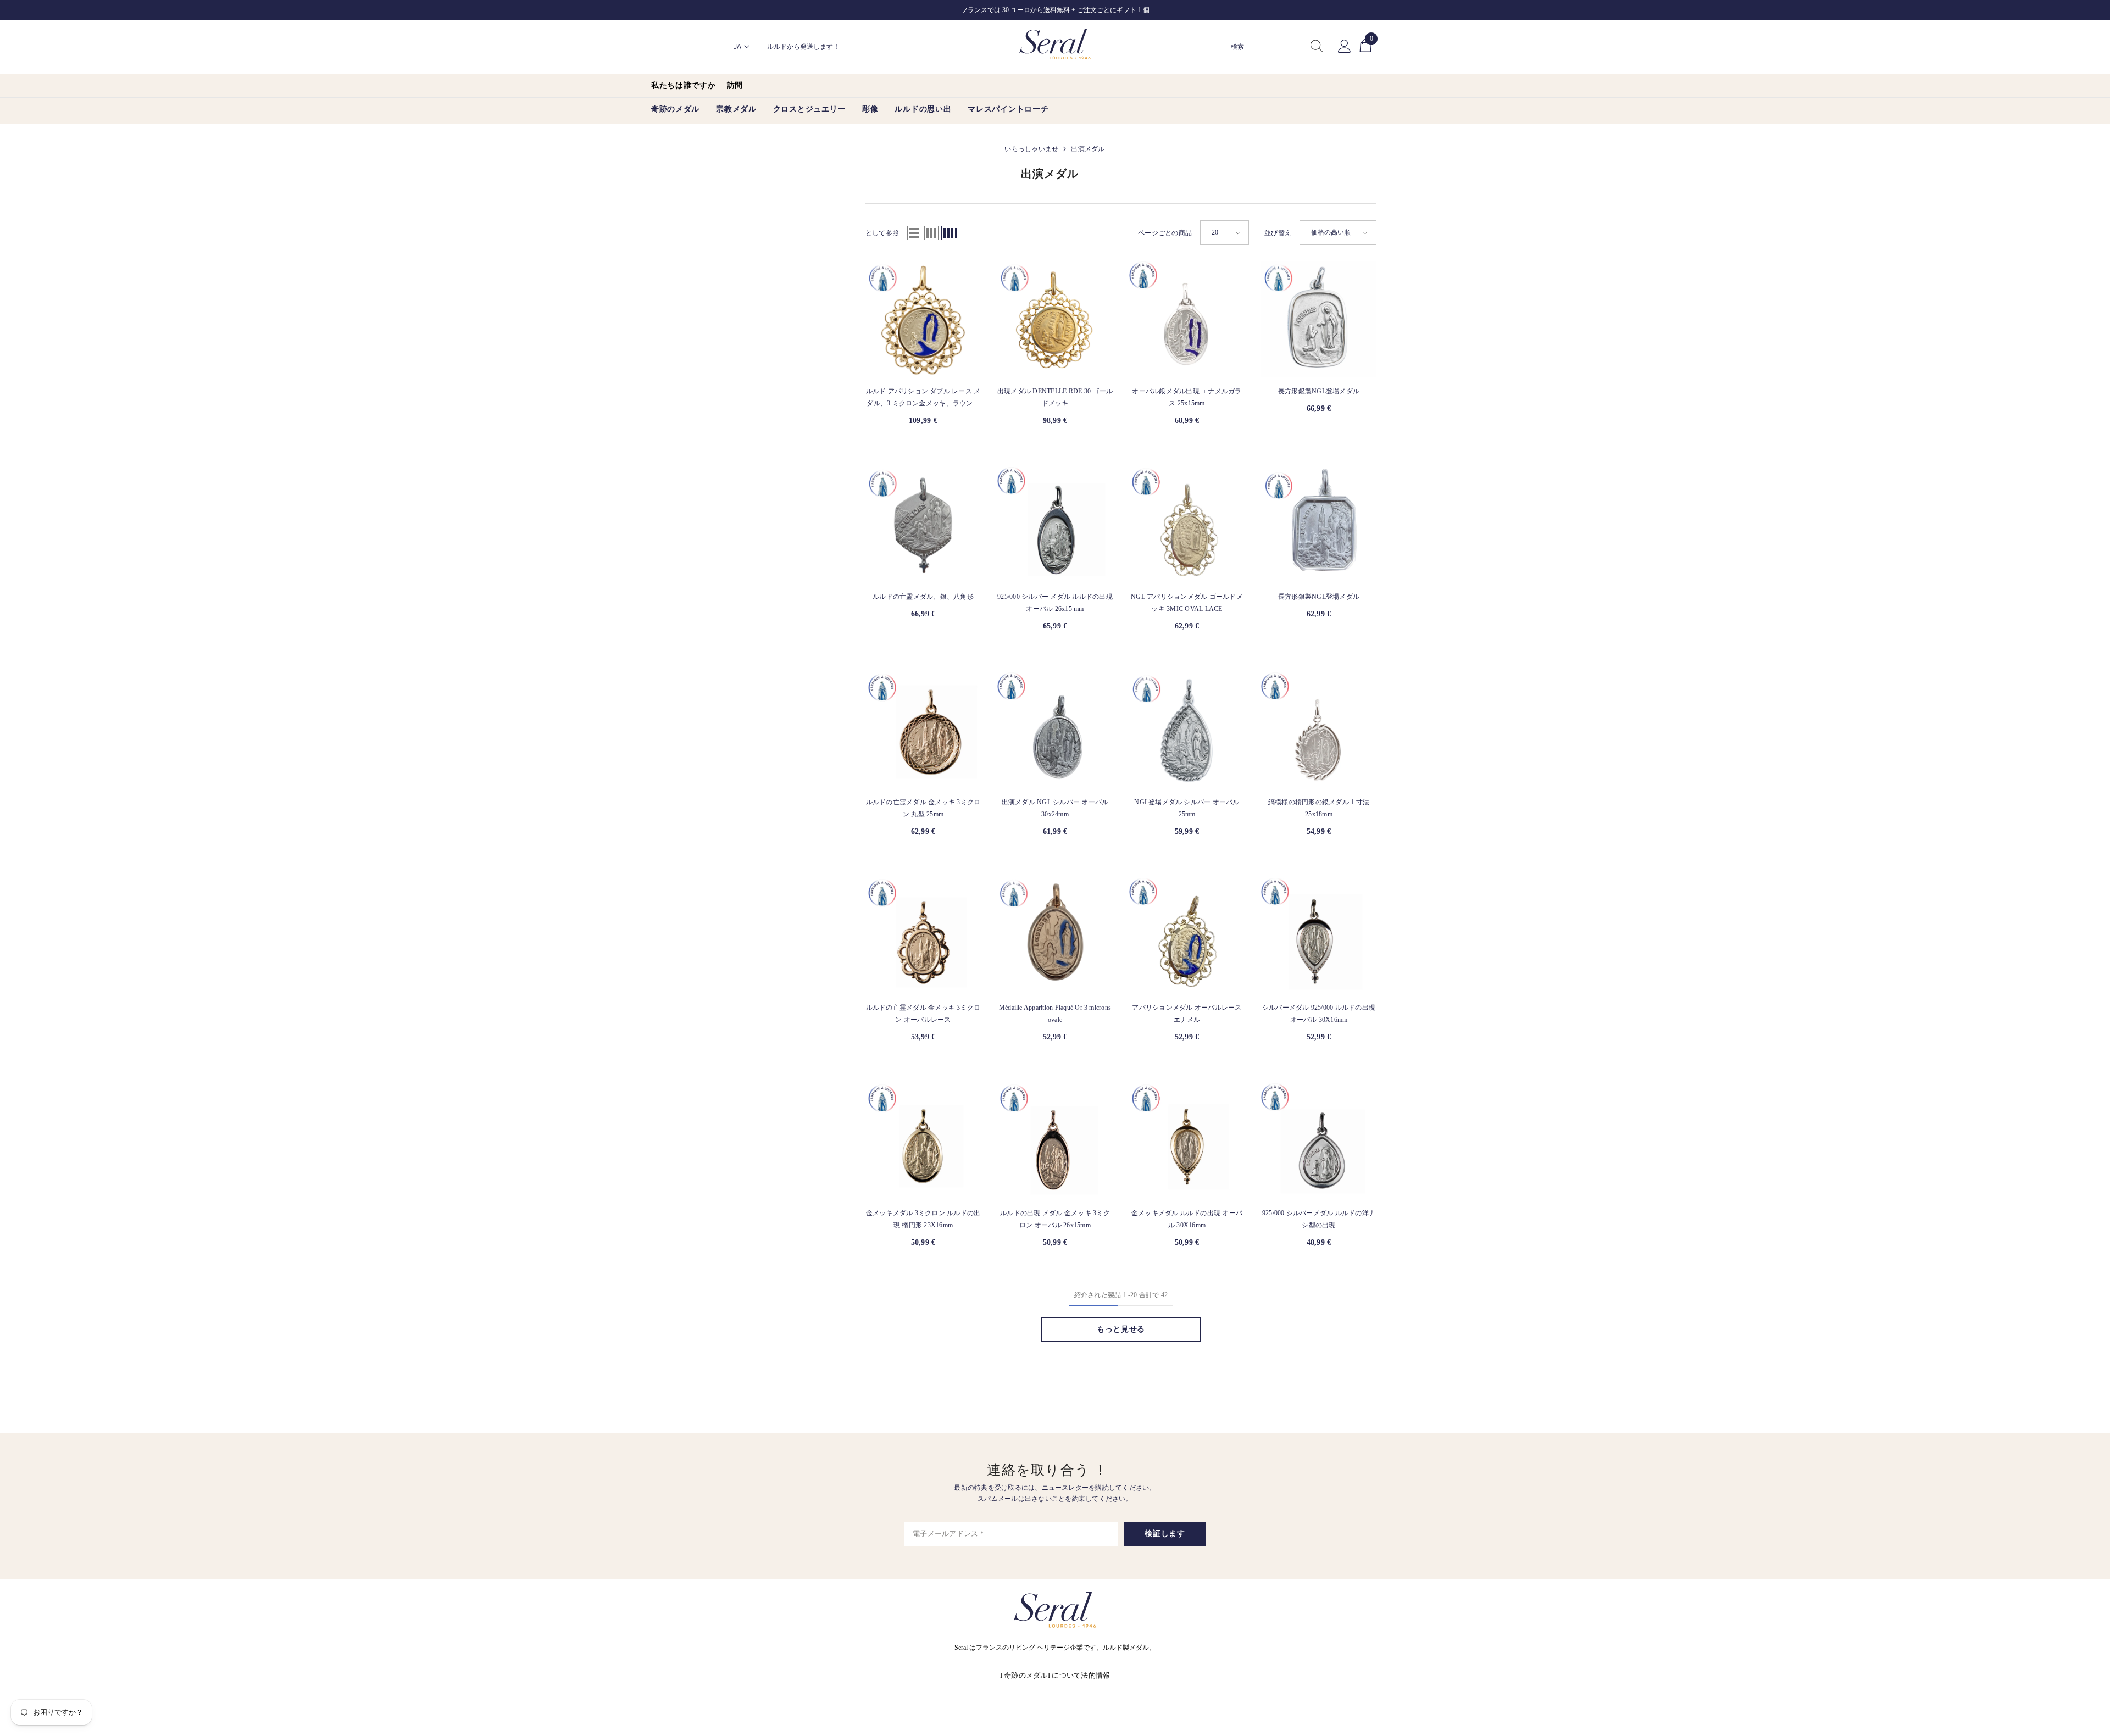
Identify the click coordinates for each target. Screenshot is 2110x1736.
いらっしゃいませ (1031, 149)
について (1066, 1675)
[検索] (1278, 47)
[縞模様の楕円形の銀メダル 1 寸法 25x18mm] (1319, 730)
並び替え (1278, 233)
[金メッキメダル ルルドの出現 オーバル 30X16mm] (1187, 1141)
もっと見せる (1121, 1329)
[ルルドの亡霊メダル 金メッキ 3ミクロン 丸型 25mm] (923, 730)
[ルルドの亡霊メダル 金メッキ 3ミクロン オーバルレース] (923, 936)
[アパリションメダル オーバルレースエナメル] (1187, 936)
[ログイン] (1345, 47)
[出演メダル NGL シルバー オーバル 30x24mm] (1055, 730)
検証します (1165, 1534)
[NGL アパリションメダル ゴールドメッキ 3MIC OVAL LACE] (1187, 525)
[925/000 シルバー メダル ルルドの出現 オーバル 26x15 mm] (1055, 525)
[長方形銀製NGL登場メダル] (1319, 319)
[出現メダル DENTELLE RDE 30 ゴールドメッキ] (1055, 319)
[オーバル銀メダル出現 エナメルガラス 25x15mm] (1187, 319)
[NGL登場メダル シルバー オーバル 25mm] (1187, 730)
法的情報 (1095, 1675)
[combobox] (1267, 47)
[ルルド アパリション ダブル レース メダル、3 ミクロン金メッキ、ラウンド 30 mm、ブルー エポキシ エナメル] (923, 319)
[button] (914, 233)
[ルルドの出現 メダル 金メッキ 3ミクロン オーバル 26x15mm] (1055, 1141)
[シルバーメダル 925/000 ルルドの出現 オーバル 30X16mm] (1319, 936)
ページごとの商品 (1165, 233)
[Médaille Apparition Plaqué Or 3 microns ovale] (1055, 936)
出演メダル (1088, 149)
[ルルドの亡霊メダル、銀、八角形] (923, 525)
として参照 (882, 233)
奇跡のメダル (1026, 1675)
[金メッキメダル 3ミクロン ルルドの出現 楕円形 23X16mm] (923, 1141)
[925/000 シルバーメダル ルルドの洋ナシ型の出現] (1319, 1141)
